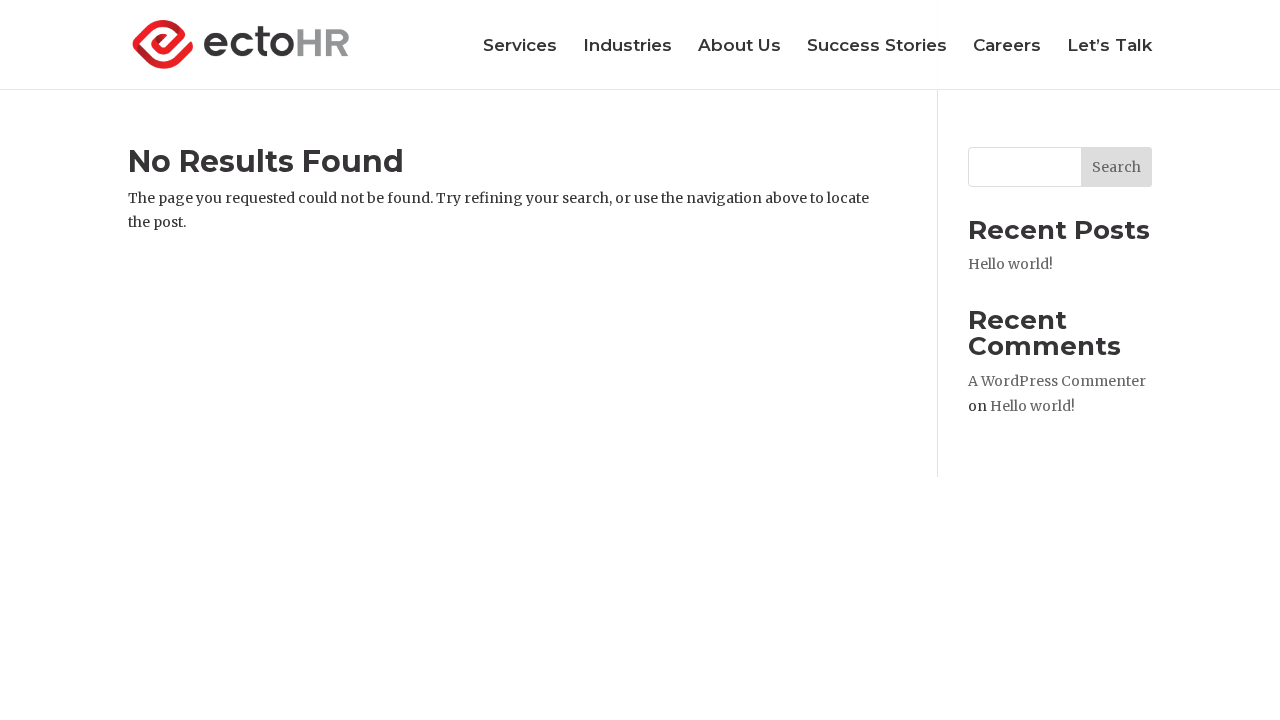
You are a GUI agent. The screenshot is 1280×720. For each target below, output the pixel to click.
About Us (739, 46)
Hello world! (1010, 264)
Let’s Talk (1109, 46)
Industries (627, 46)
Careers (1007, 46)
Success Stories (877, 46)
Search (1116, 167)
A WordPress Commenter (1057, 381)
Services (520, 46)
